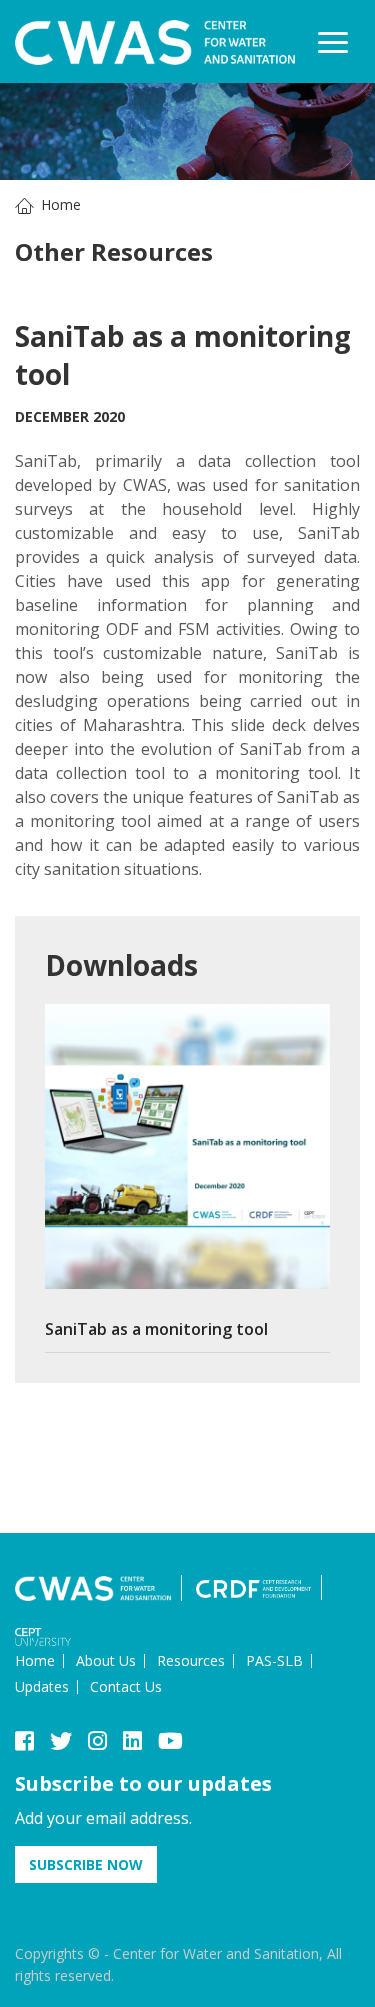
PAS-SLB (274, 1660)
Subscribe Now (86, 1864)
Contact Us (126, 1686)
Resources (191, 1660)
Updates (42, 1686)
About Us (106, 1660)
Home (61, 204)
